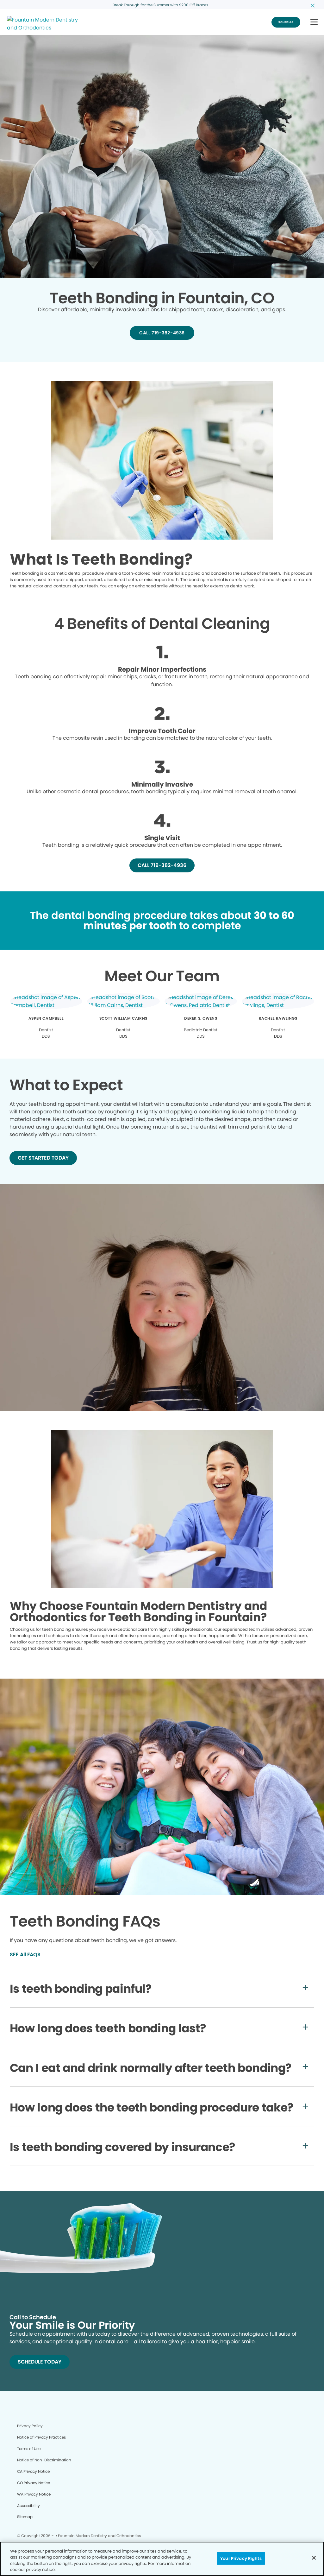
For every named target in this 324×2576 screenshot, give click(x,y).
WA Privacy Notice (34, 2494)
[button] (314, 22)
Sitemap (25, 2517)
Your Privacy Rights (241, 2558)
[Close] (314, 2558)
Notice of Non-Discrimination (44, 2460)
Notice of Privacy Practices (41, 2437)
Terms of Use (29, 2449)
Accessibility (28, 2506)
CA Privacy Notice (33, 2471)
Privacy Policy (30, 2426)
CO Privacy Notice (34, 2483)
